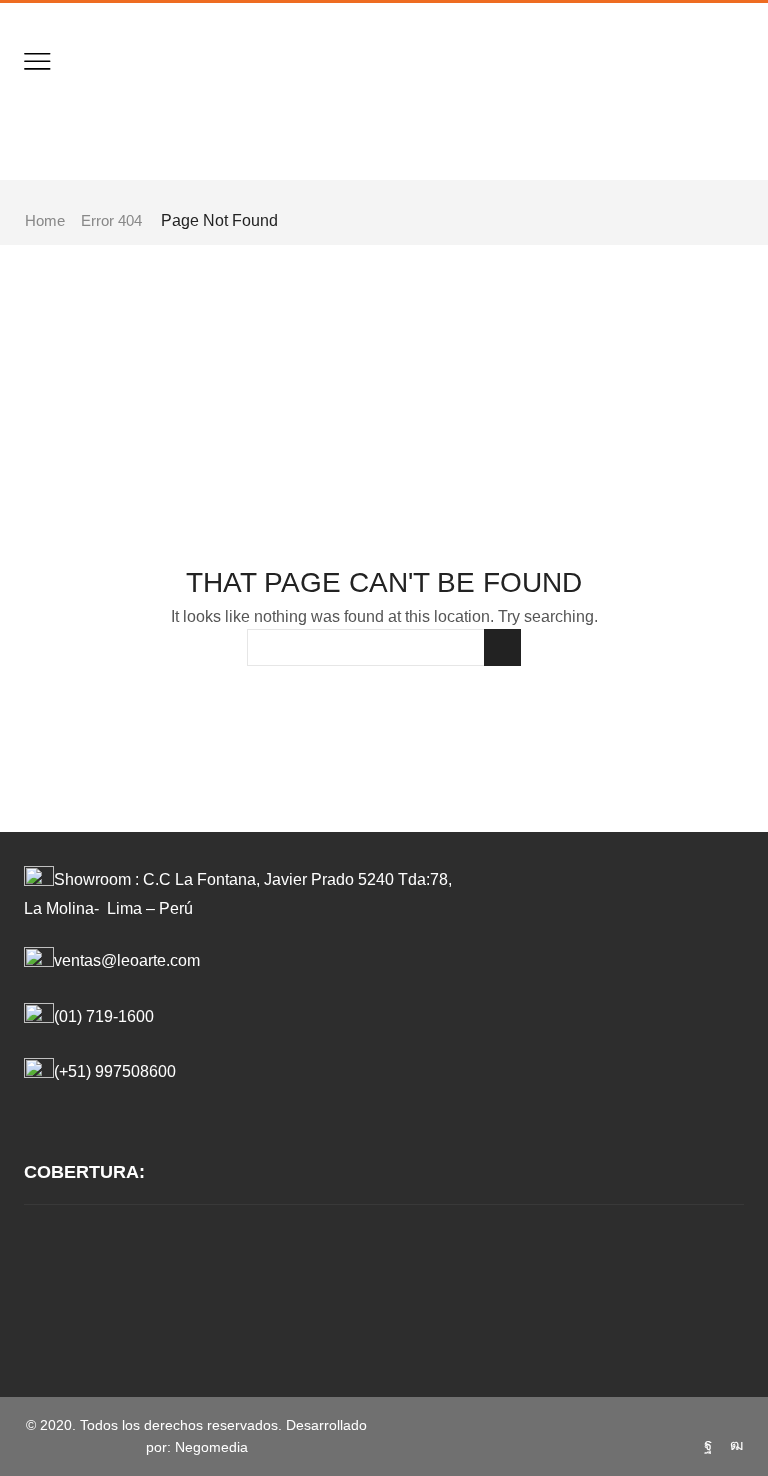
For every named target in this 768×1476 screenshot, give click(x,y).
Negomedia (211, 1447)
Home (45, 220)
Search (502, 647)
